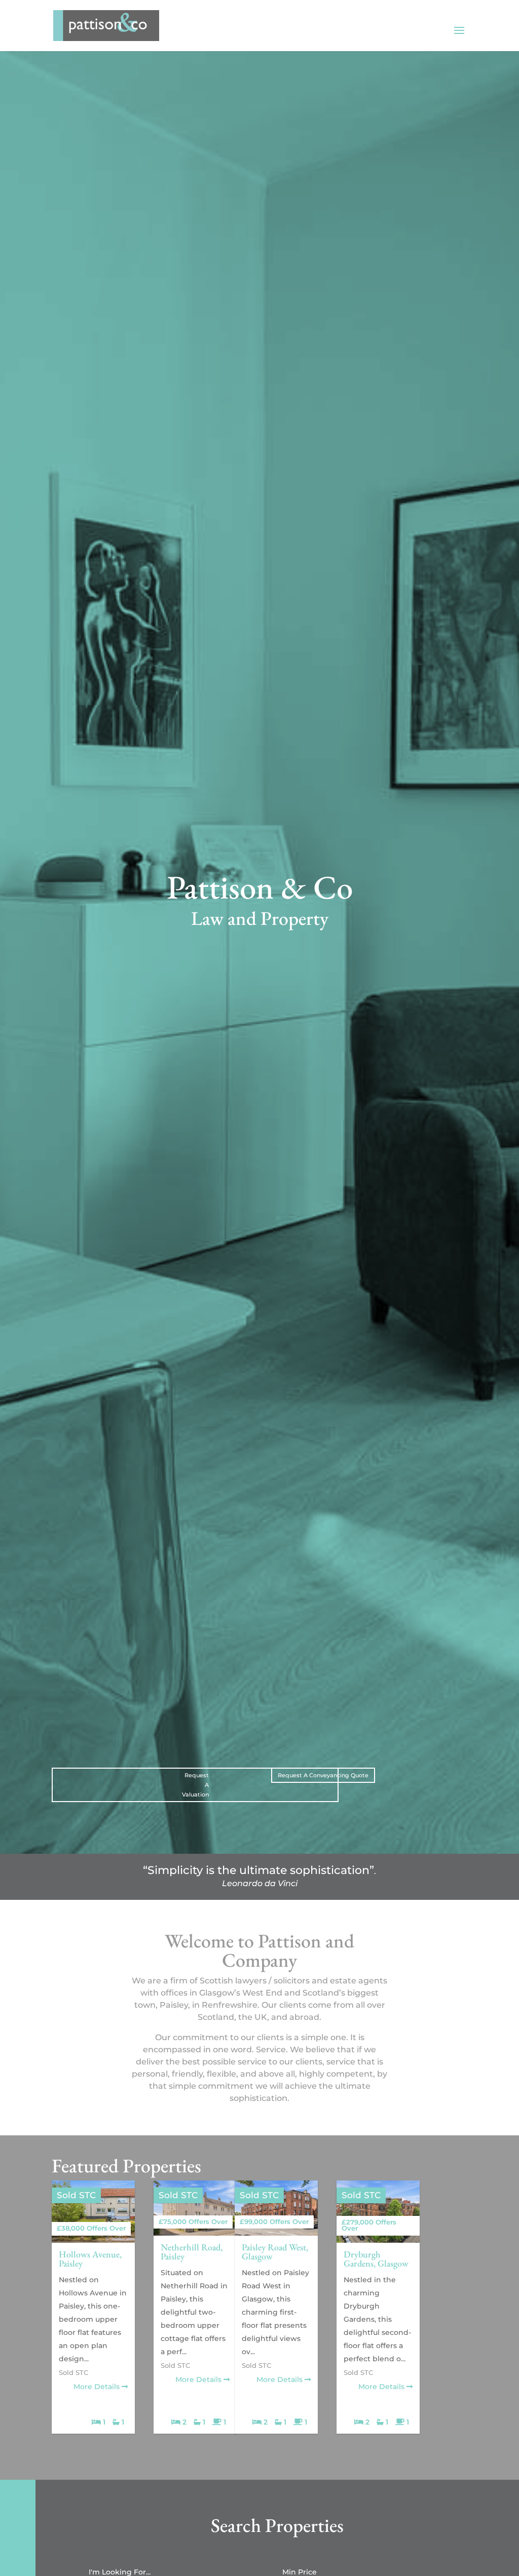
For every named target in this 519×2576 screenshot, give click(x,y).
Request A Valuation (195, 1785)
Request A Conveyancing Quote (323, 1775)
